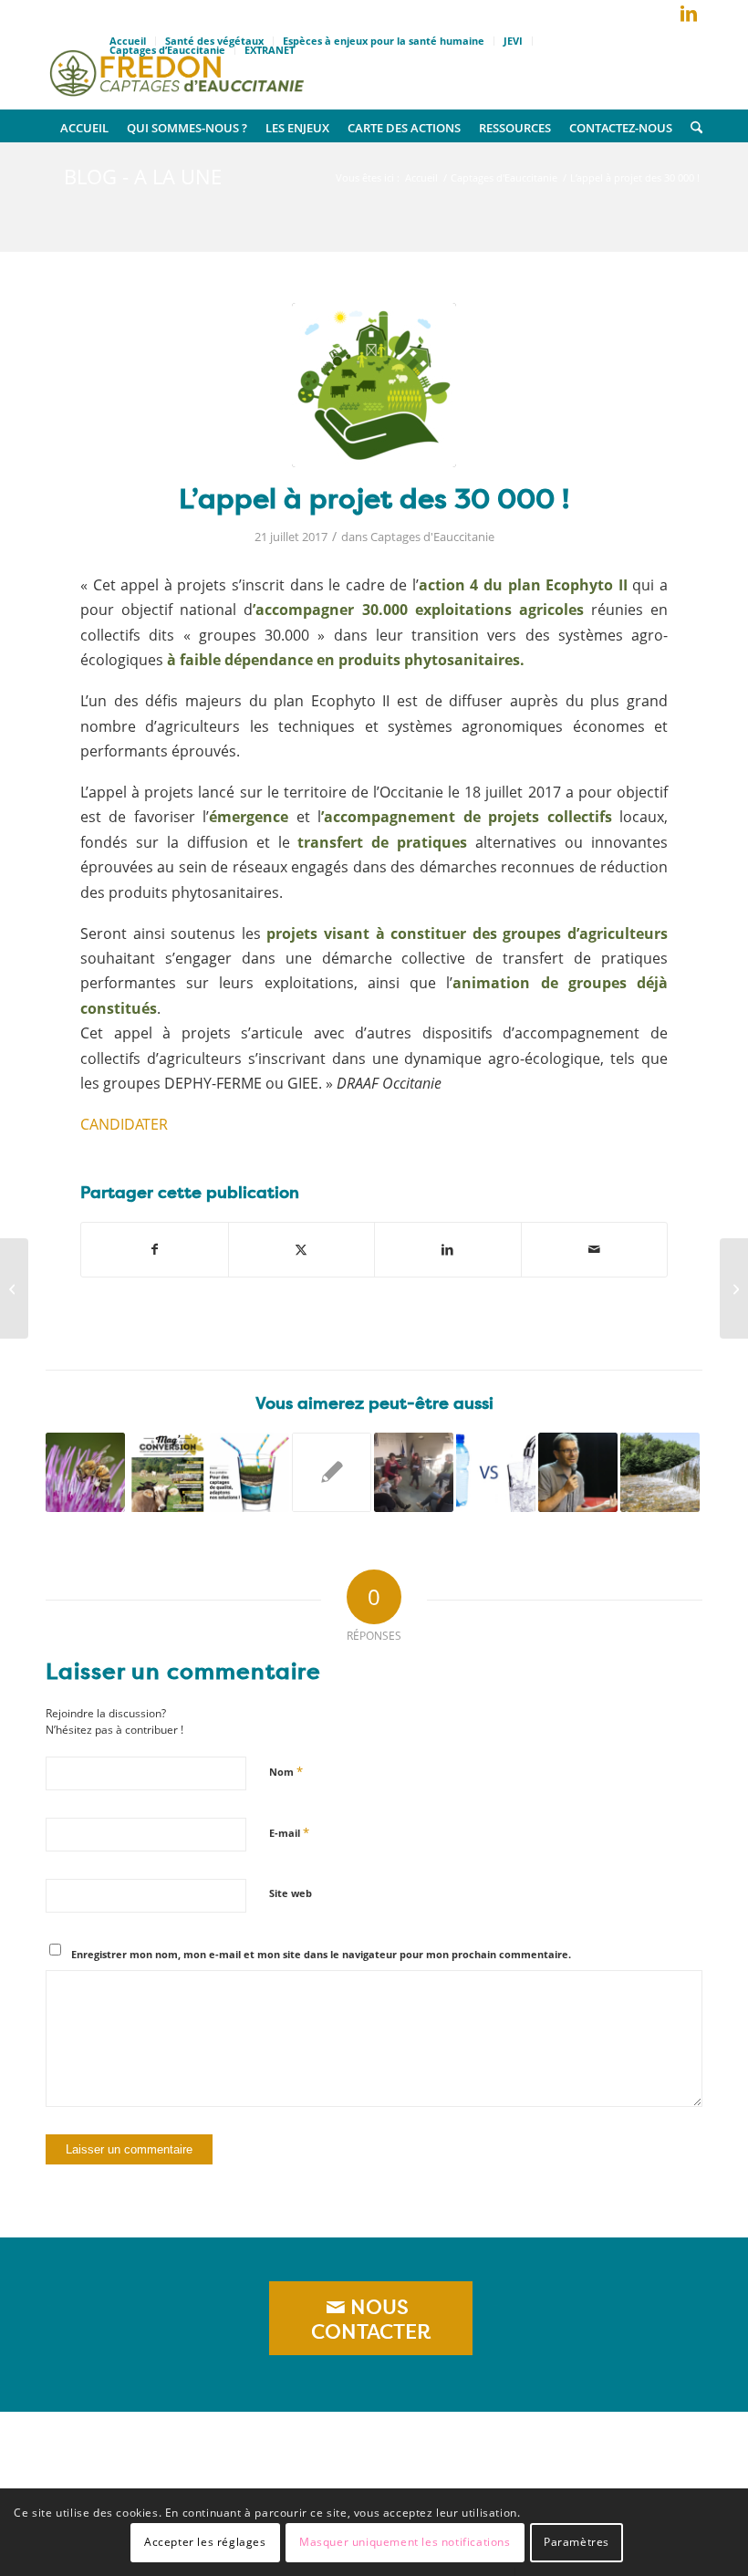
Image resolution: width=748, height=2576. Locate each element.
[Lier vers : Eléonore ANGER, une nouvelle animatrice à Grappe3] (332, 1472)
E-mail (289, 1832)
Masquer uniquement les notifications (405, 2542)
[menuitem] (384, 41)
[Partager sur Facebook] (155, 1249)
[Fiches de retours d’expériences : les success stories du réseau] (14, 1288)
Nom (286, 1771)
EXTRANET (270, 50)
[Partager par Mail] (595, 1249)
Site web (291, 1893)
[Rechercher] (692, 126)
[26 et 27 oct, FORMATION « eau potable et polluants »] (734, 1288)
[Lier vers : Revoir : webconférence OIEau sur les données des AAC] (660, 1472)
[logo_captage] (177, 68)
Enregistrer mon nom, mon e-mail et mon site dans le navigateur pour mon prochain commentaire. (321, 1954)
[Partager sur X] (302, 1249)
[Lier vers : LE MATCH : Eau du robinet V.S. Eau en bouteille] (496, 1472)
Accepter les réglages (205, 2542)
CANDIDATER (124, 1124)
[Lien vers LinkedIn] (689, 14)
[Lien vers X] (661, 17)
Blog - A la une (143, 176)
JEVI (513, 41)
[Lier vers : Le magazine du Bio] (167, 1472)
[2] (374, 385)
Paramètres (577, 2542)
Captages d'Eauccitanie (432, 537)
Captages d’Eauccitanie (167, 50)
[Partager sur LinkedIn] (448, 1249)
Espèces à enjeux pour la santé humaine (384, 41)
